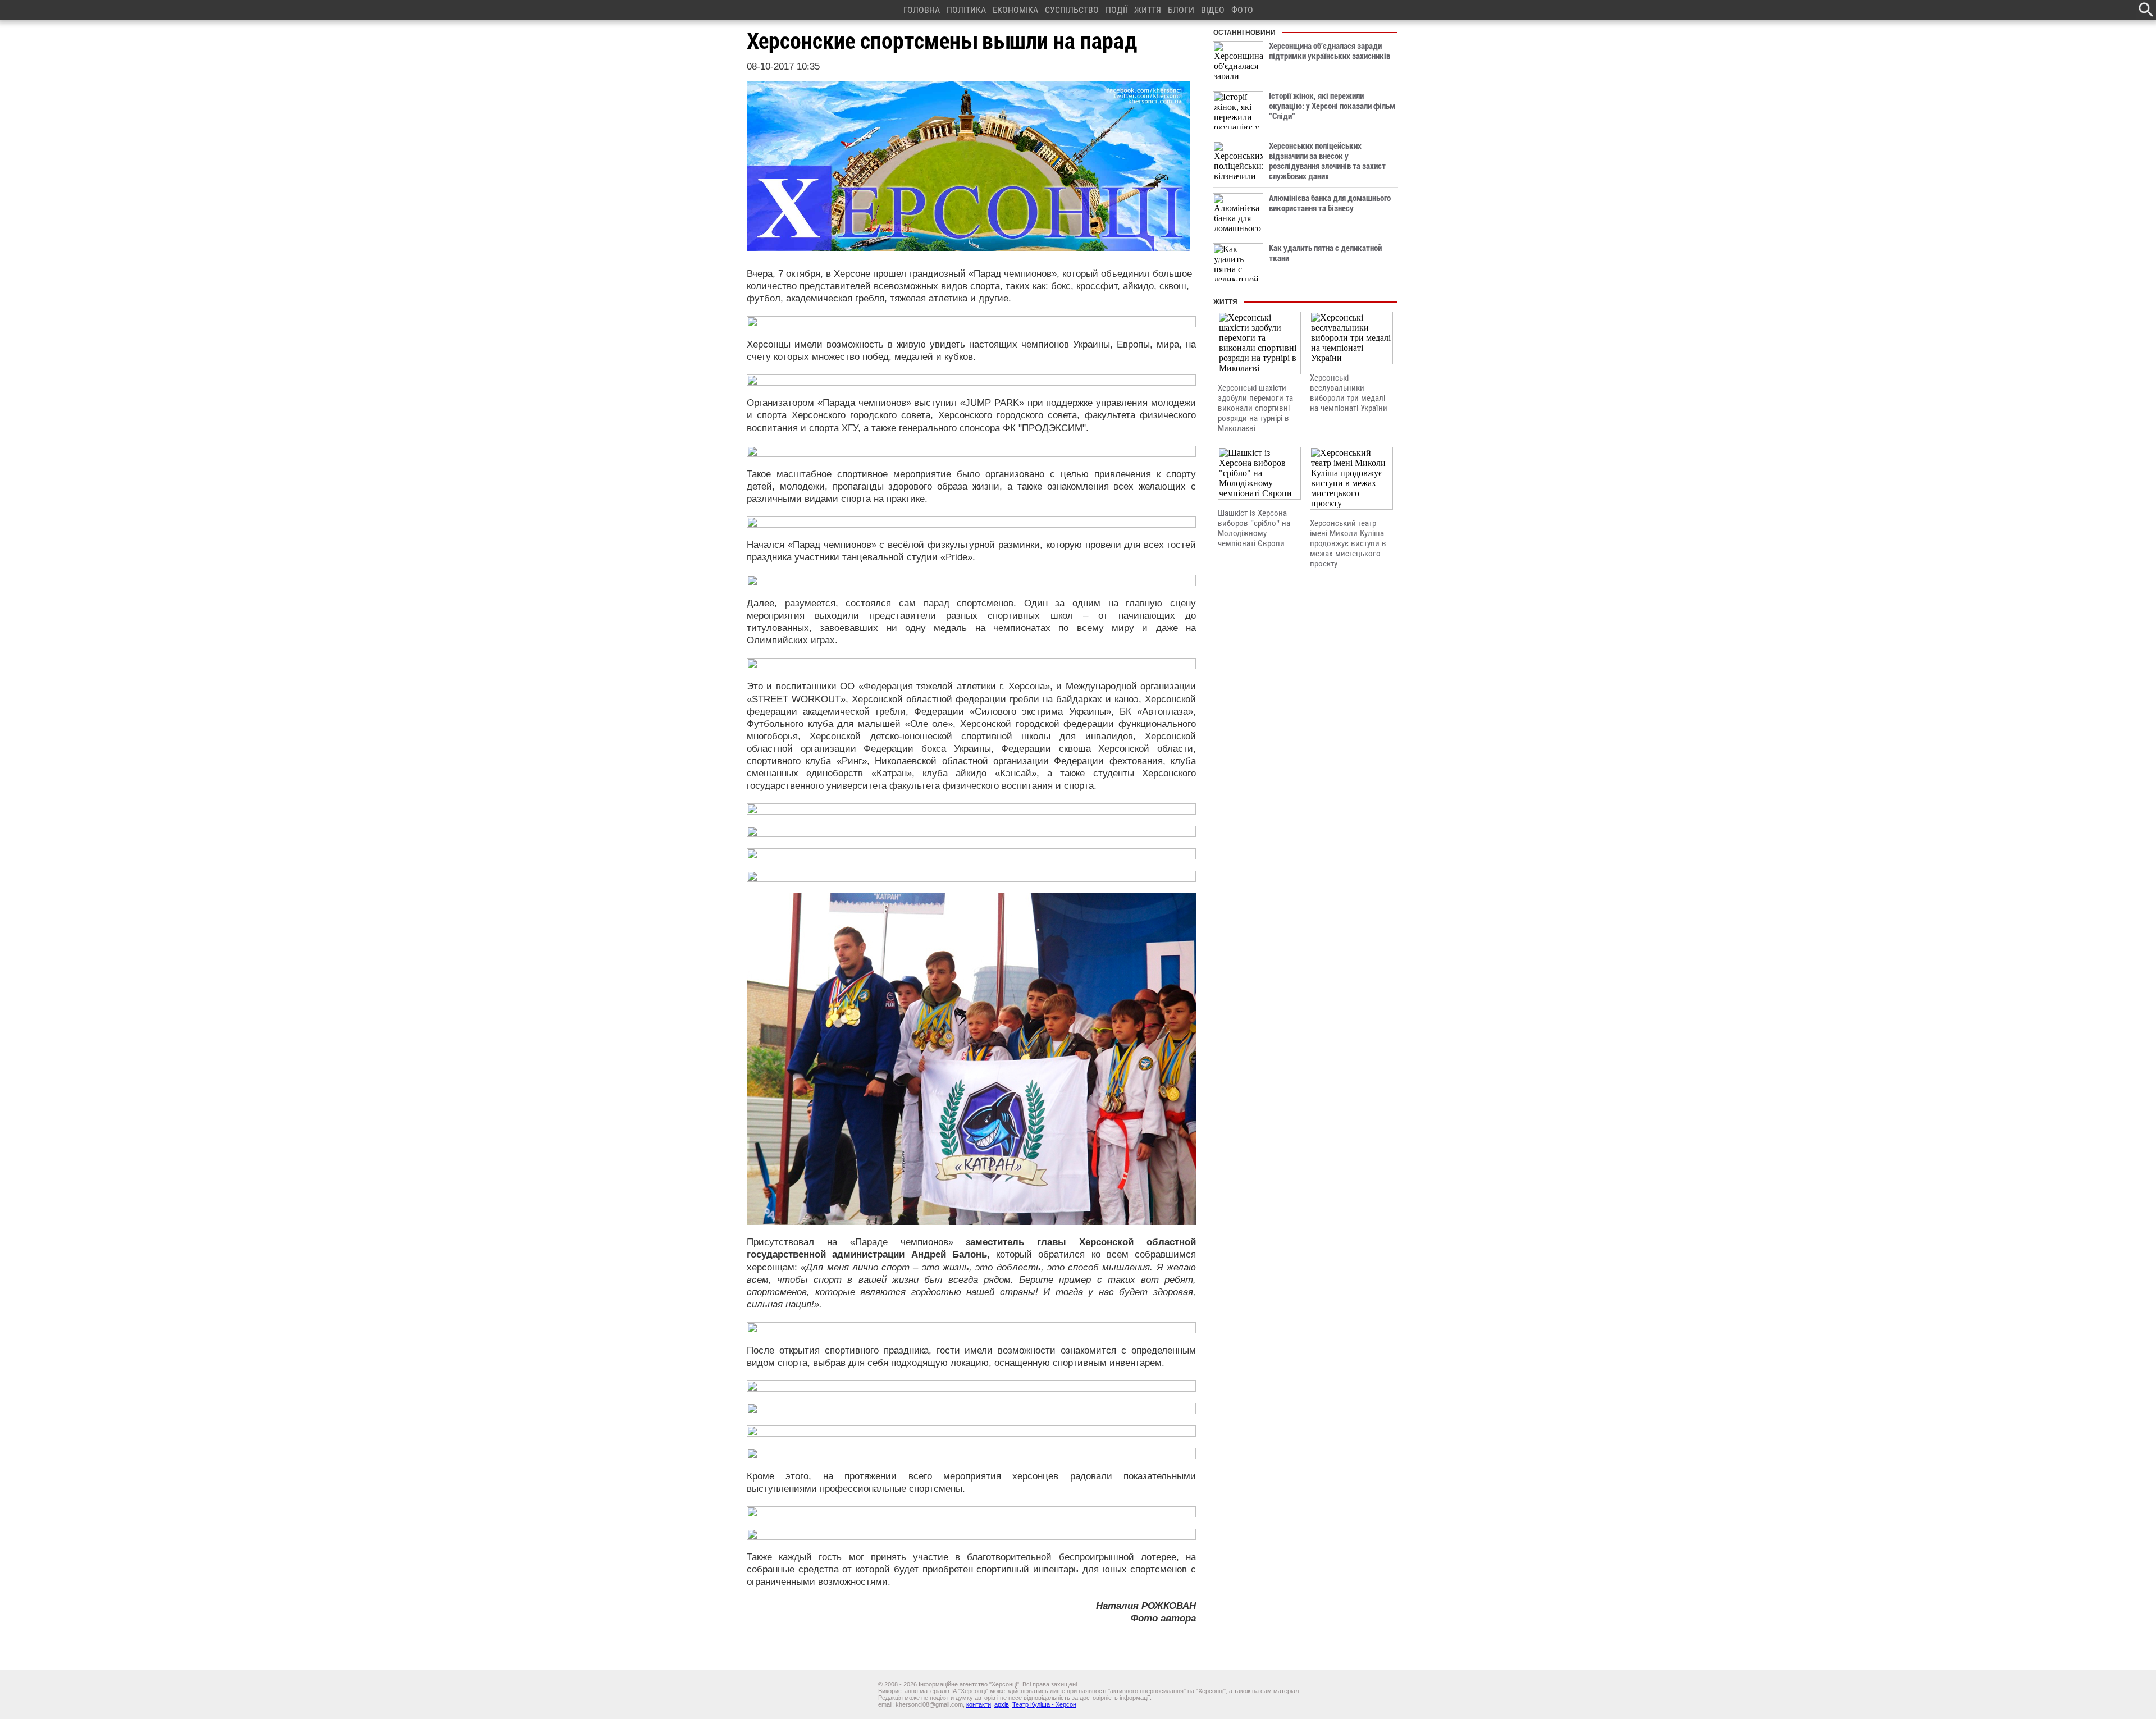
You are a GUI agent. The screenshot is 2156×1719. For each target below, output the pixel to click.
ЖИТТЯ (1148, 10)
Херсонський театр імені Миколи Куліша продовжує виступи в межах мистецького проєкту (1348, 543)
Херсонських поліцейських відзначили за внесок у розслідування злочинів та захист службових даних (1327, 161)
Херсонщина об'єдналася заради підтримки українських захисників (1330, 51)
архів (1002, 1704)
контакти (979, 1704)
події (1116, 10)
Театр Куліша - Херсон (1044, 1704)
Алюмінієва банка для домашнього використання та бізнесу (1330, 203)
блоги (1181, 10)
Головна (922, 10)
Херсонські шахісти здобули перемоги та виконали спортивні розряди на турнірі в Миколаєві (1255, 408)
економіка (1015, 10)
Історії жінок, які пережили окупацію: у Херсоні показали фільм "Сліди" (1332, 106)
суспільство (1072, 10)
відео (1213, 10)
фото (1242, 10)
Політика (966, 10)
